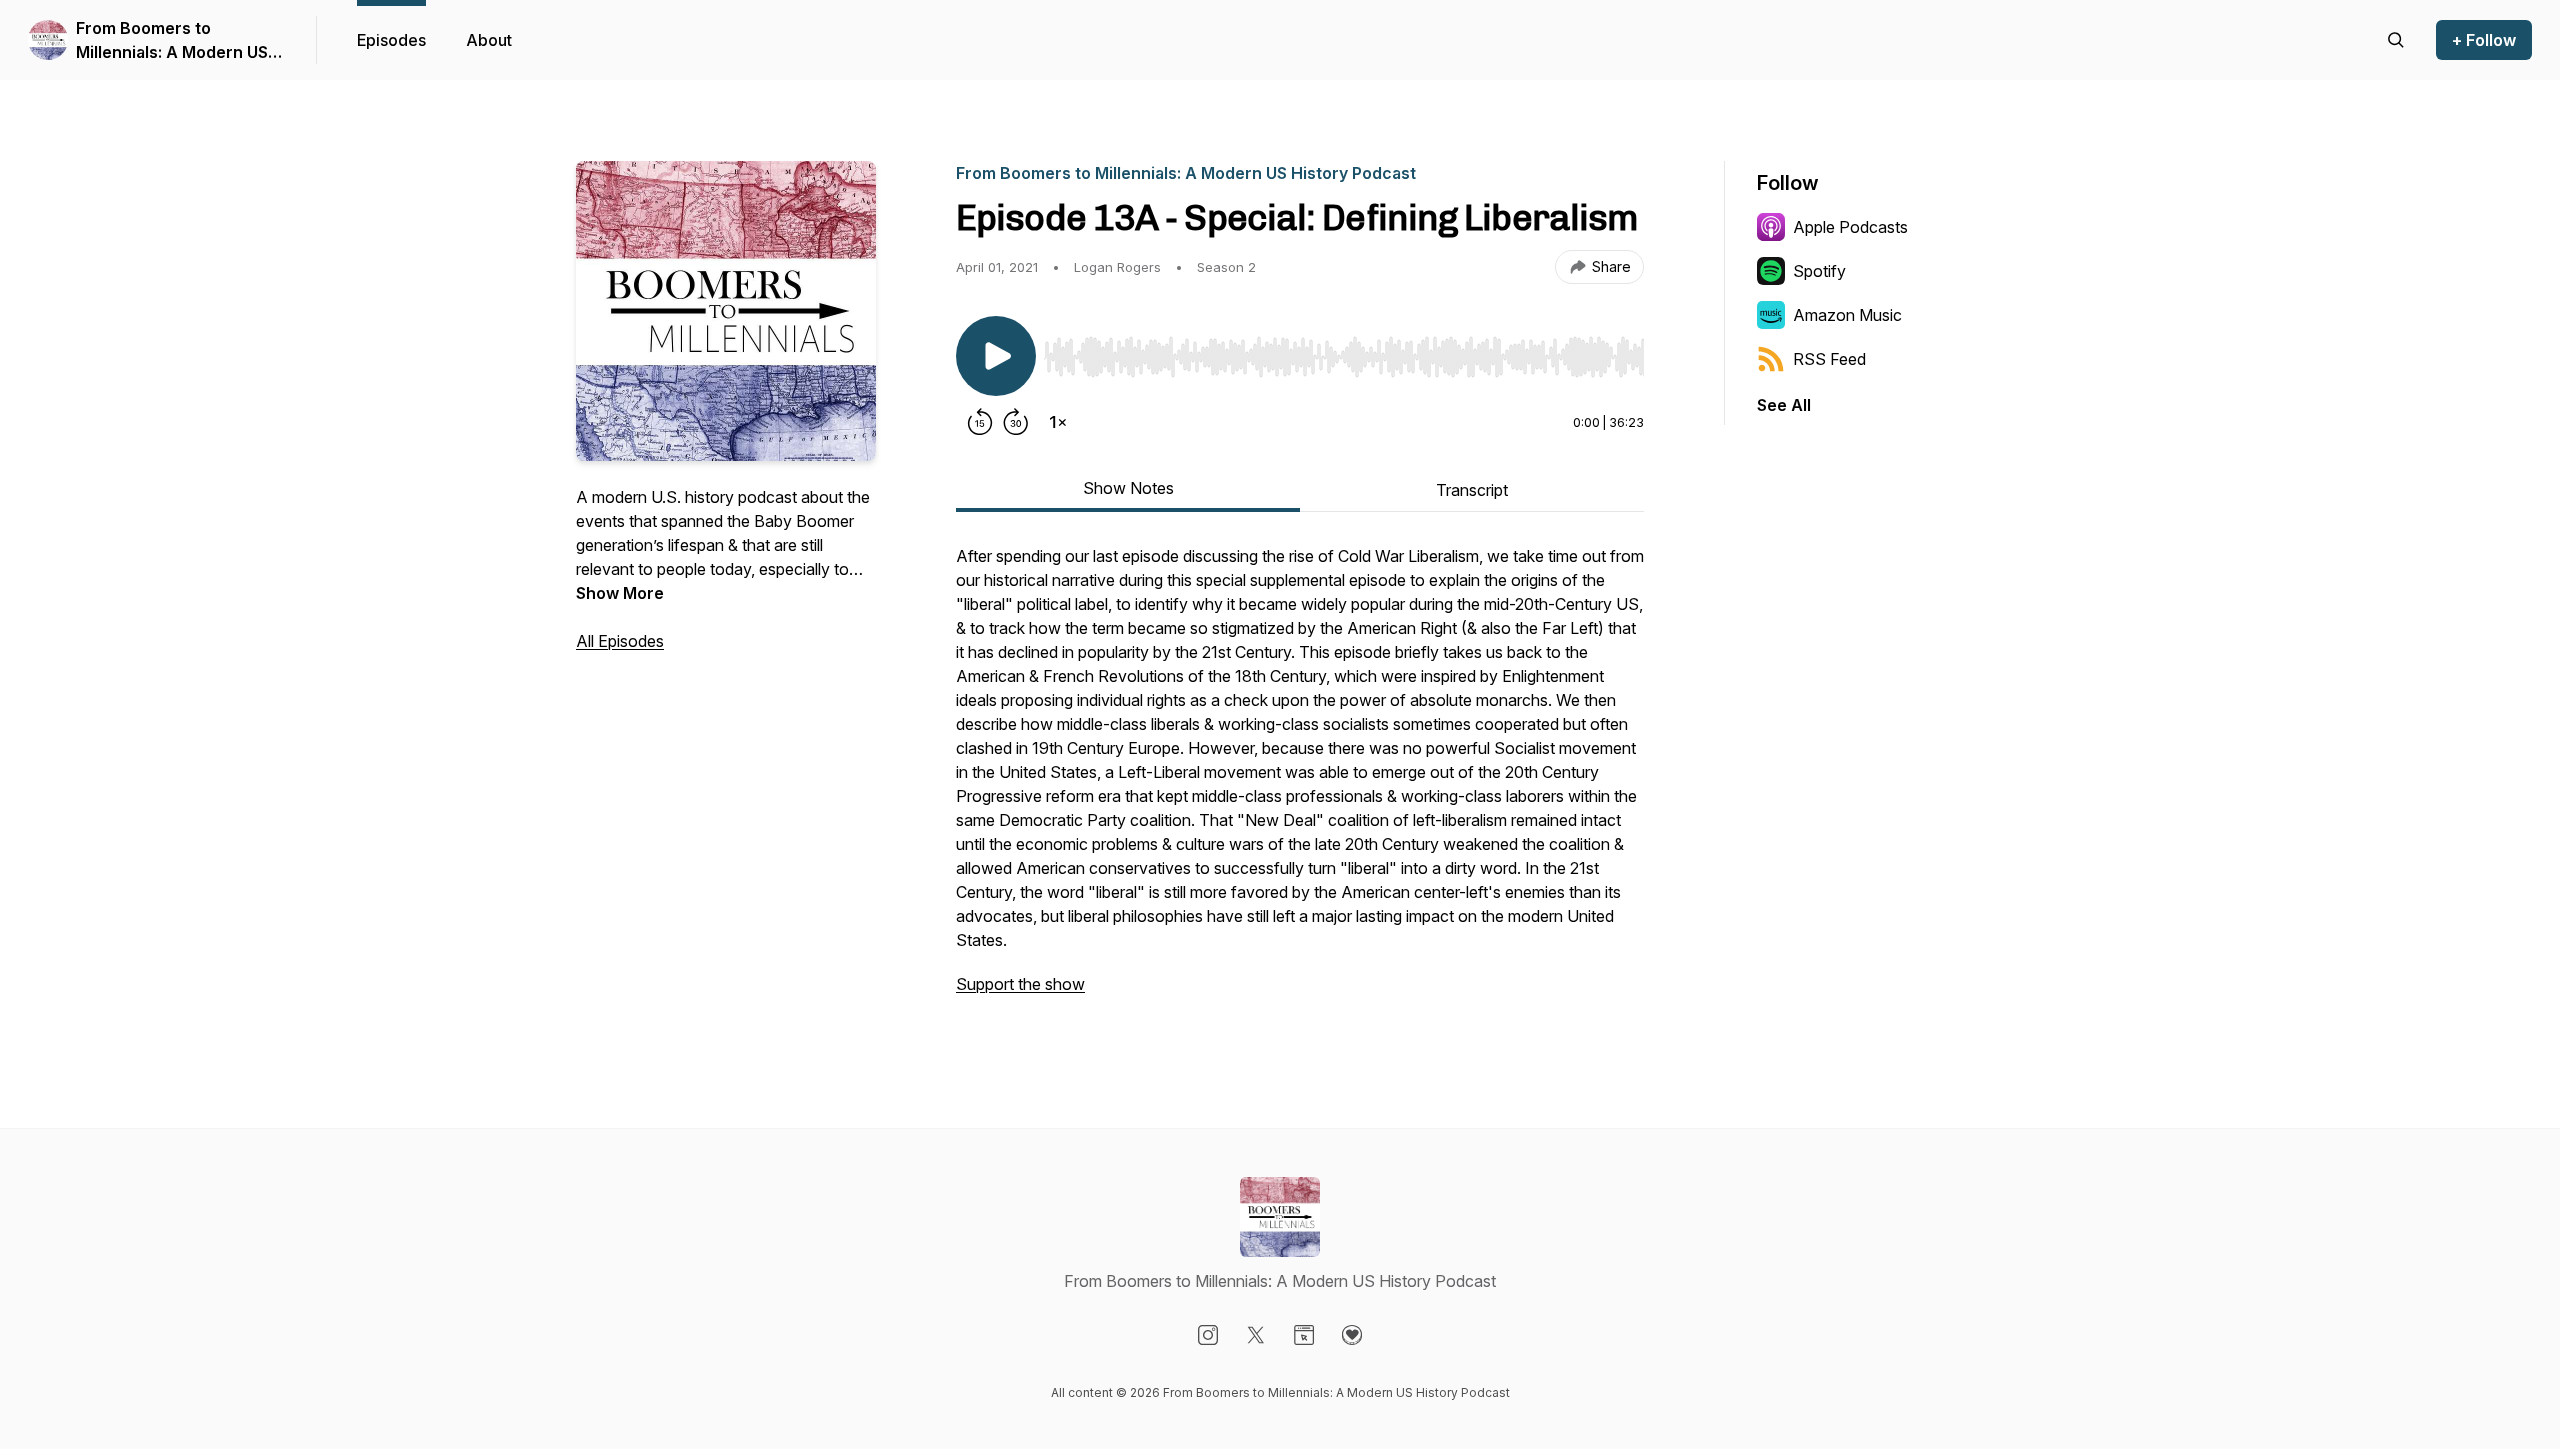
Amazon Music (1847, 315)
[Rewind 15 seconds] (980, 422)
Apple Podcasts (1850, 227)
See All (1784, 405)
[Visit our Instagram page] (1208, 1335)
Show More (620, 593)
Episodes (391, 40)
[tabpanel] (1300, 780)
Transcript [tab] (1472, 490)
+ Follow (2484, 40)
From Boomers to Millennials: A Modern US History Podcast (172, 41)
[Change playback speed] (1058, 422)
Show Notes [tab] (1128, 488)
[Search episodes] (2396, 40)
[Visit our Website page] (1304, 1335)
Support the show (1020, 984)
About (489, 40)
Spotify (1819, 271)
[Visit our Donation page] (1352, 1335)
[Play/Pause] (996, 356)
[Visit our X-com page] (1256, 1335)
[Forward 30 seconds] (1016, 422)
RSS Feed (1829, 359)
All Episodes (620, 641)
